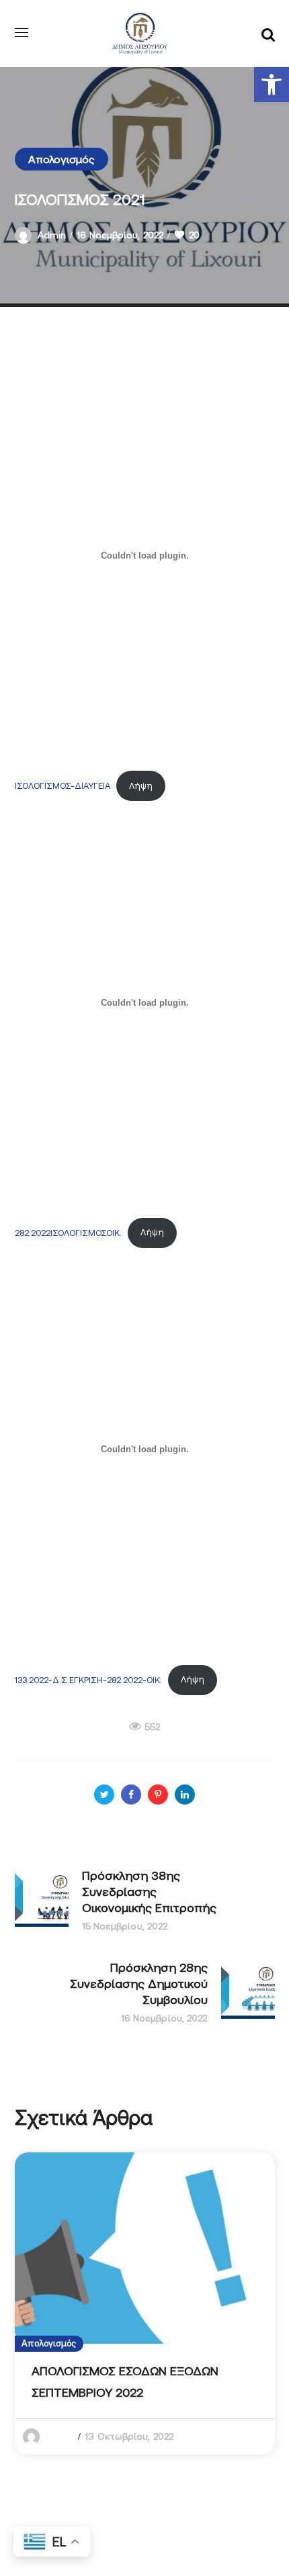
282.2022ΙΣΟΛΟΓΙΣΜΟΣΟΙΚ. (68, 1232)
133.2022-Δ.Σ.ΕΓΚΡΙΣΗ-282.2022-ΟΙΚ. (88, 1679)
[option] (145, 2304)
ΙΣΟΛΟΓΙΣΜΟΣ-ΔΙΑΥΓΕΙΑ (63, 786)
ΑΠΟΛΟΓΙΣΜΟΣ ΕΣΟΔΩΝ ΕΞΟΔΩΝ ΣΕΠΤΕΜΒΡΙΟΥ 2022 (125, 2382)
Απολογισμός (61, 159)
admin (52, 235)
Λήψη (141, 786)
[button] (272, 85)
